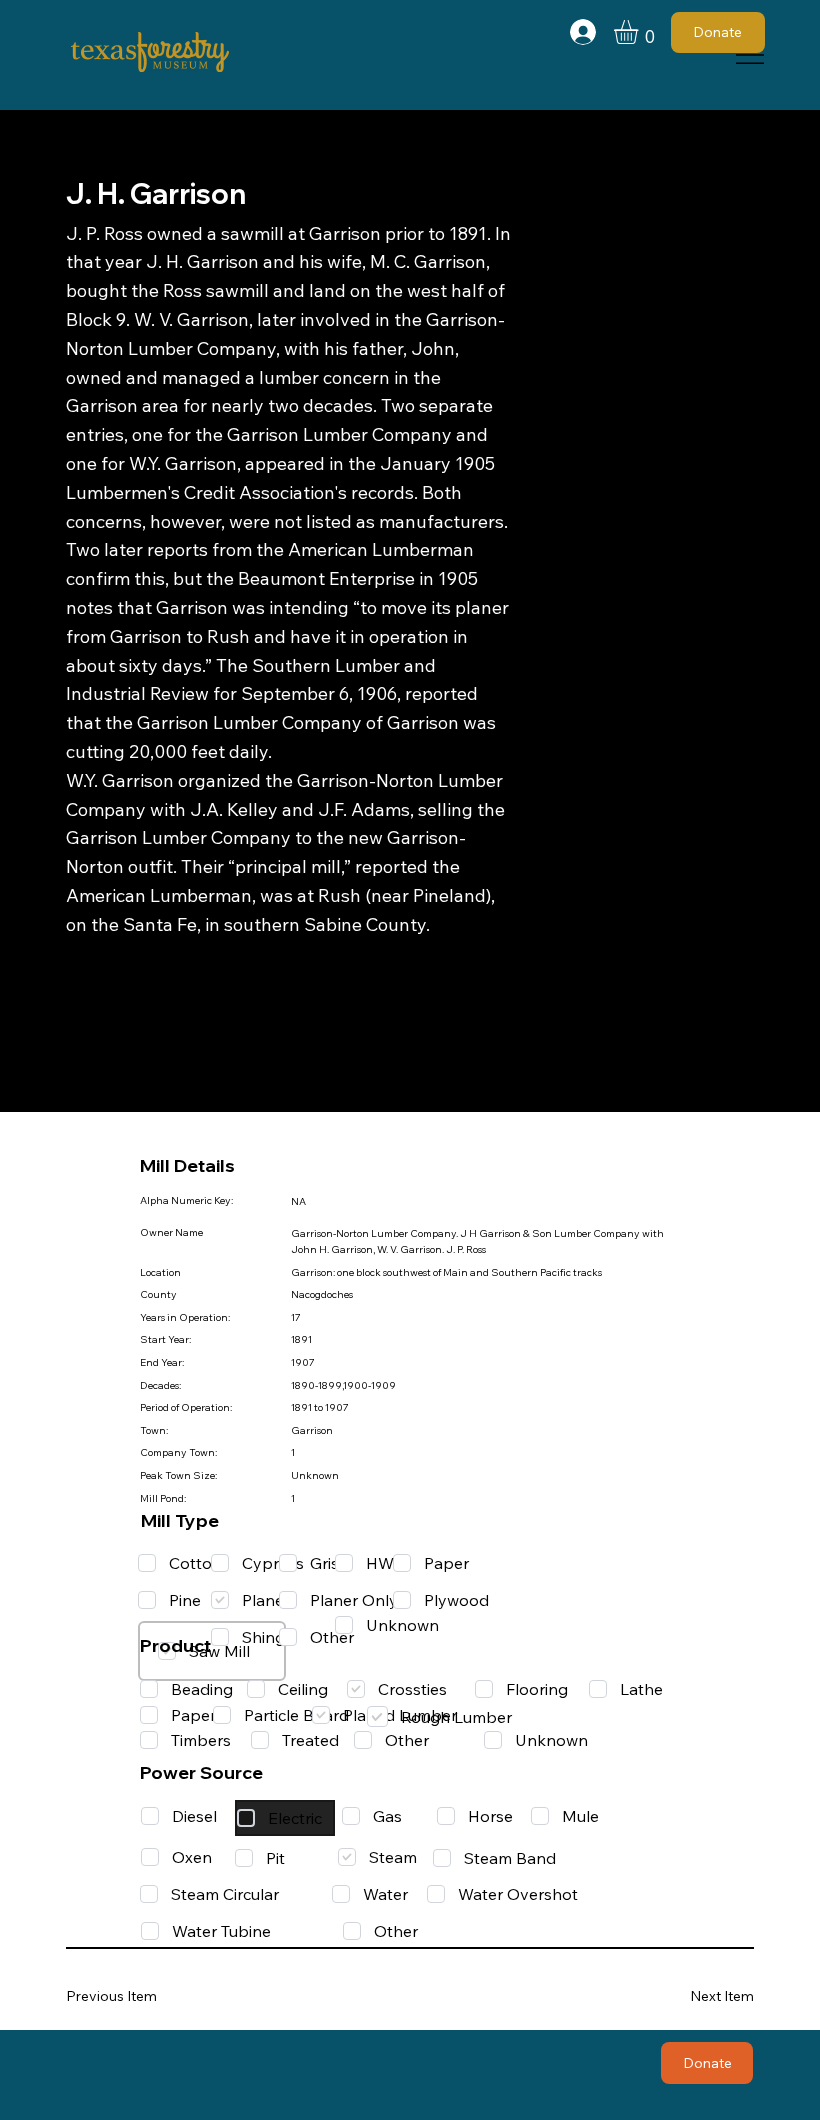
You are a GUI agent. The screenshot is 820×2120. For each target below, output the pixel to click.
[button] (640, 32)
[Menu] (750, 55)
